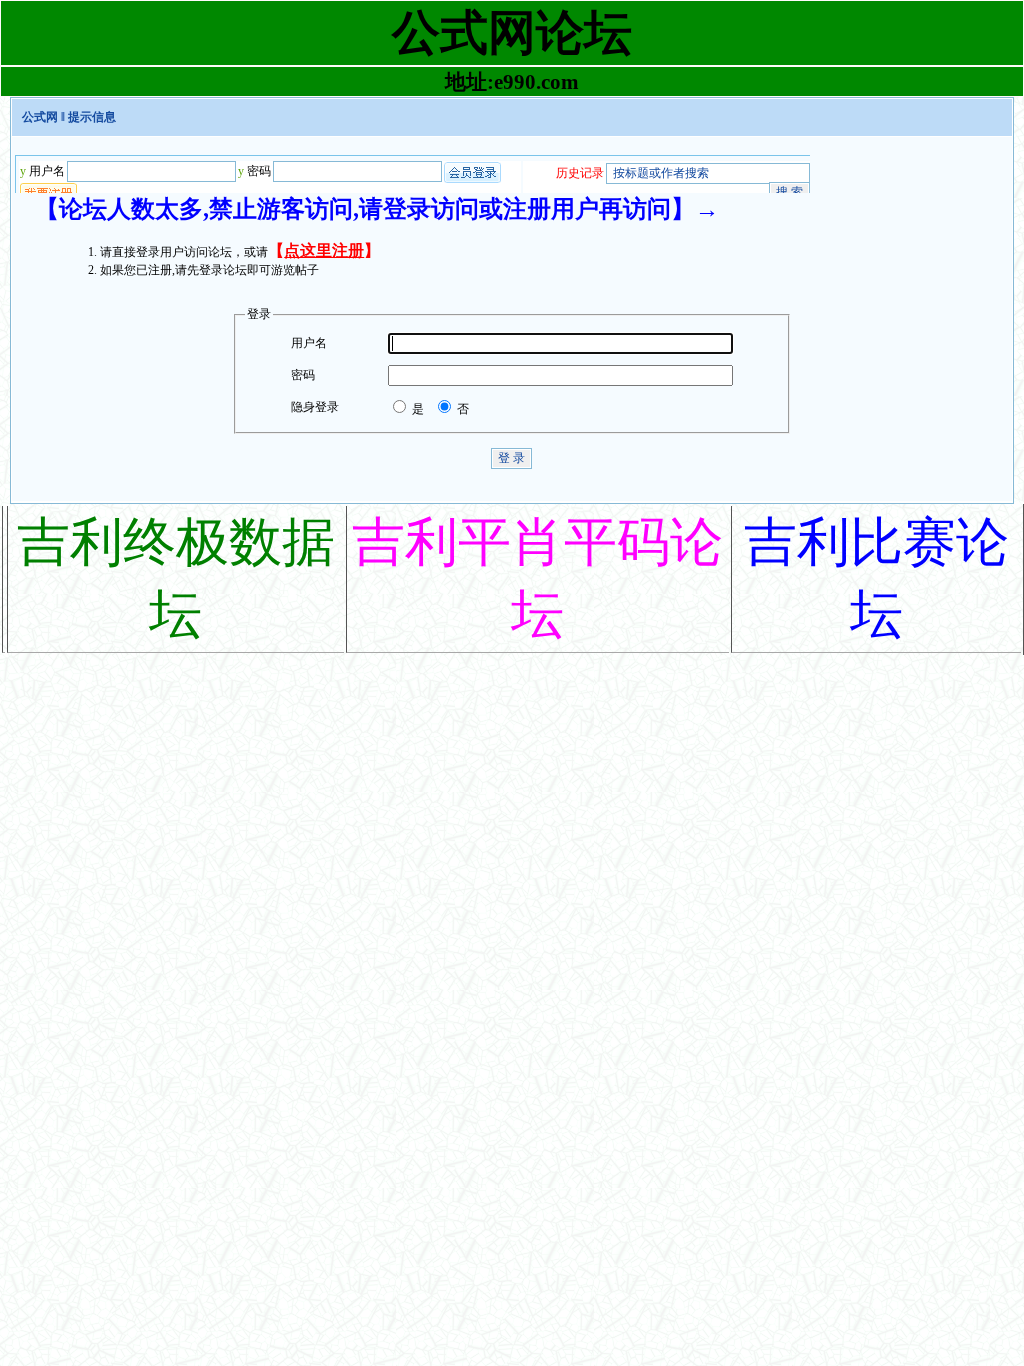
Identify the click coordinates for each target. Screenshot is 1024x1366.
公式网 (40, 117)
